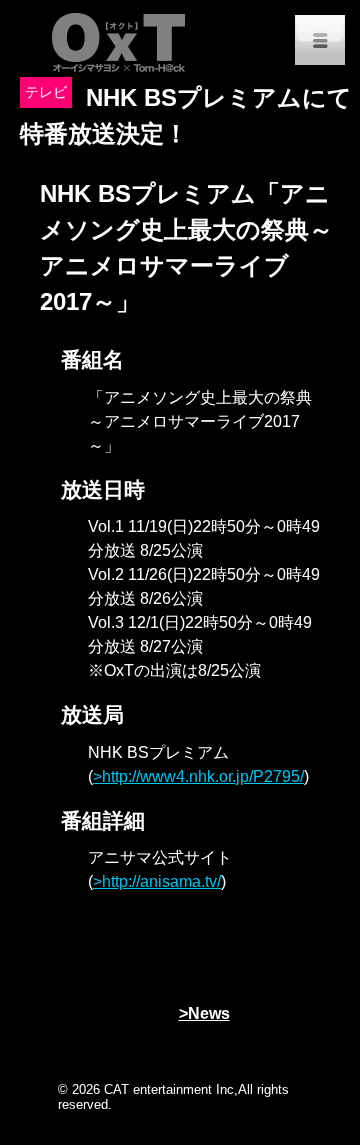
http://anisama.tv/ (161, 881)
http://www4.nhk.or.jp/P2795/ (203, 776)
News (209, 1013)
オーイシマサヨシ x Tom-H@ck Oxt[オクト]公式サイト (120, 40)
